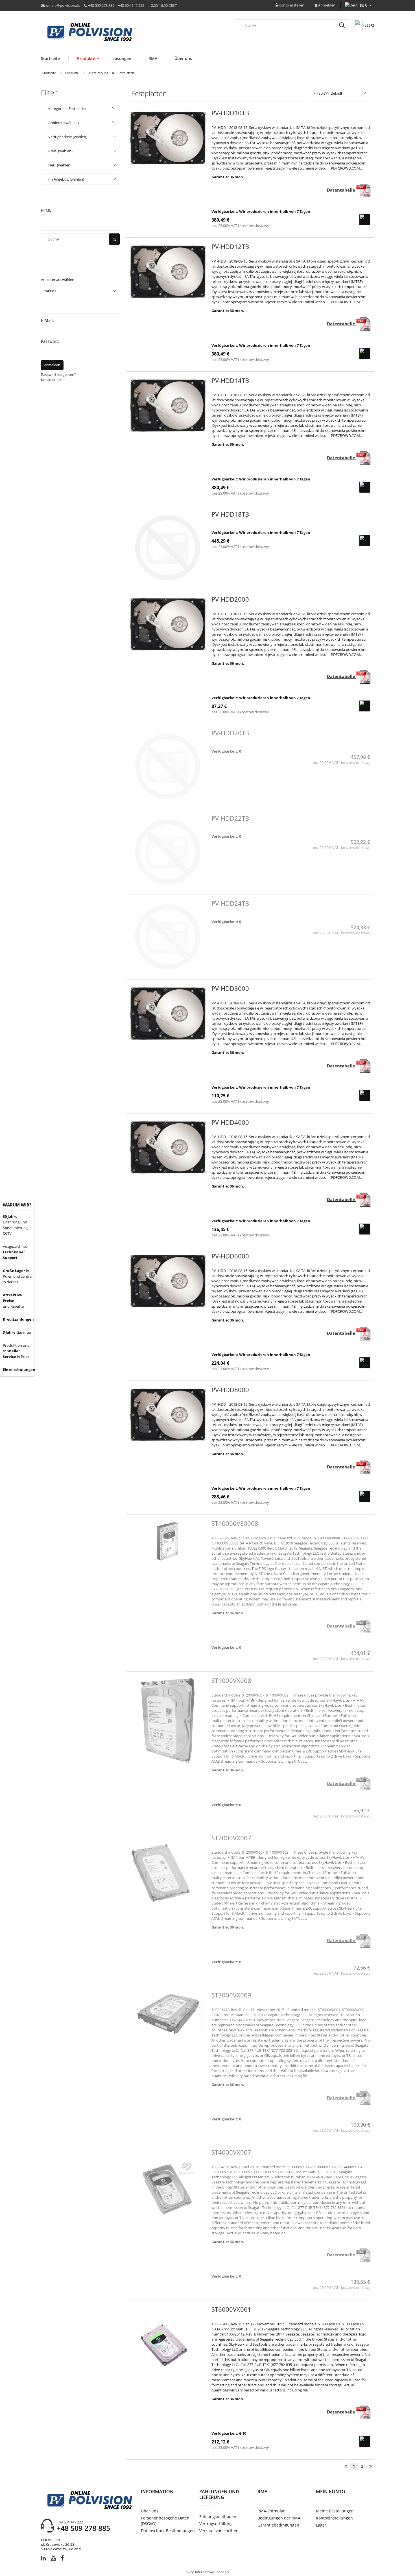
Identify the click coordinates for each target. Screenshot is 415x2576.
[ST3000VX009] (168, 2014)
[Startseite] (90, 33)
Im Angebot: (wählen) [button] (66, 179)
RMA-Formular (271, 2511)
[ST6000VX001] (168, 2346)
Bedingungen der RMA (279, 2518)
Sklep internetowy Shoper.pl (208, 2572)
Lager (321, 2525)
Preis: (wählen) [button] (60, 151)
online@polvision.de (63, 5)
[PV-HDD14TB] (168, 406)
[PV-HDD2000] (168, 624)
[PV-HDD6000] (168, 1281)
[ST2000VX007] (168, 1874)
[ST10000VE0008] (168, 1541)
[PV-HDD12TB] (168, 272)
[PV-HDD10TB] (168, 138)
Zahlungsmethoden (218, 2517)
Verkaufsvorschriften (219, 2531)
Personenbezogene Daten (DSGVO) (165, 2521)
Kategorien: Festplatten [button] (68, 109)
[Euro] (363, 5)
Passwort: (50, 341)
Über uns (150, 2511)
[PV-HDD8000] (168, 1415)
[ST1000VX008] (168, 1721)
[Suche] (342, 25)
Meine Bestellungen (335, 2511)
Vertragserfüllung (216, 2524)
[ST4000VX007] (168, 2188)
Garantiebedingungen (278, 2525)
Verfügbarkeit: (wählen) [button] (68, 137)
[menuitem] (55, 58)
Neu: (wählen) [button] (60, 165)
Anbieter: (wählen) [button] (64, 123)
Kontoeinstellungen (334, 2518)
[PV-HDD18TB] (168, 548)
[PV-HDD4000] (168, 1147)
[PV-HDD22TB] (168, 852)
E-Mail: (47, 320)
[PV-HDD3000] (168, 1013)
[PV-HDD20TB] (168, 766)
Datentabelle (342, 190)
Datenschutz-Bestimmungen (168, 2531)
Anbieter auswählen (58, 280)
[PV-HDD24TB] (168, 937)
